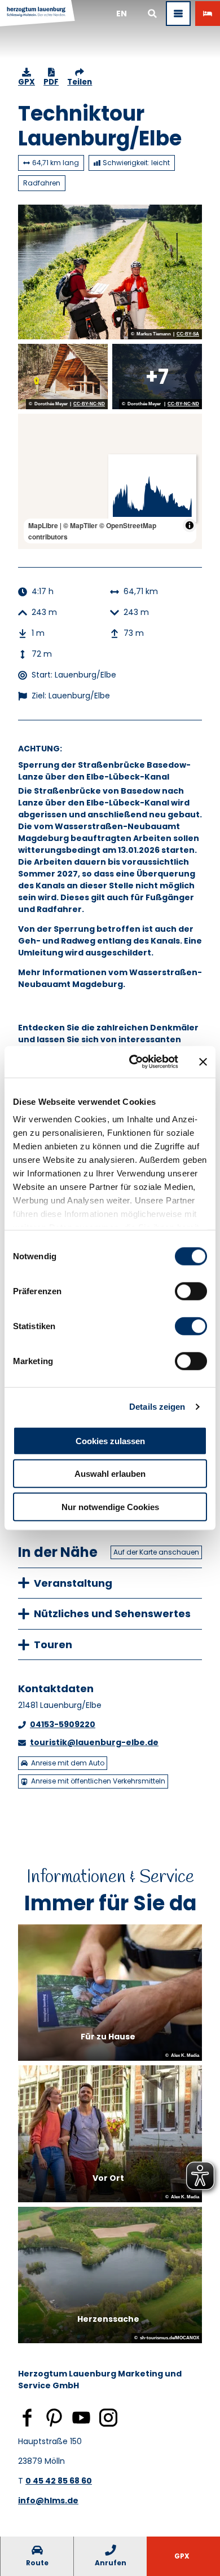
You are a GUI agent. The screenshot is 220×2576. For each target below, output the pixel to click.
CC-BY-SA (188, 334)
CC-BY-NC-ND (89, 404)
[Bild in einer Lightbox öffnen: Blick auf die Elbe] (157, 377)
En (122, 14)
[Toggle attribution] (190, 525)
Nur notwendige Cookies (110, 1506)
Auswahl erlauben (110, 1474)
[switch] (191, 1291)
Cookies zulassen (110, 1440)
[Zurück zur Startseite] (38, 14)
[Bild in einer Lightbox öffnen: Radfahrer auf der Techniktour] (110, 272)
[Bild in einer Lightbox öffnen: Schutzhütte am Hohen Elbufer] (63, 377)
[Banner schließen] (203, 1062)
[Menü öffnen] (178, 14)
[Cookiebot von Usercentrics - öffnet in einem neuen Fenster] (133, 1062)
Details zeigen (157, 1407)
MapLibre (43, 525)
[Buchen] (208, 14)
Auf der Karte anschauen (156, 1552)
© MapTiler (80, 525)
